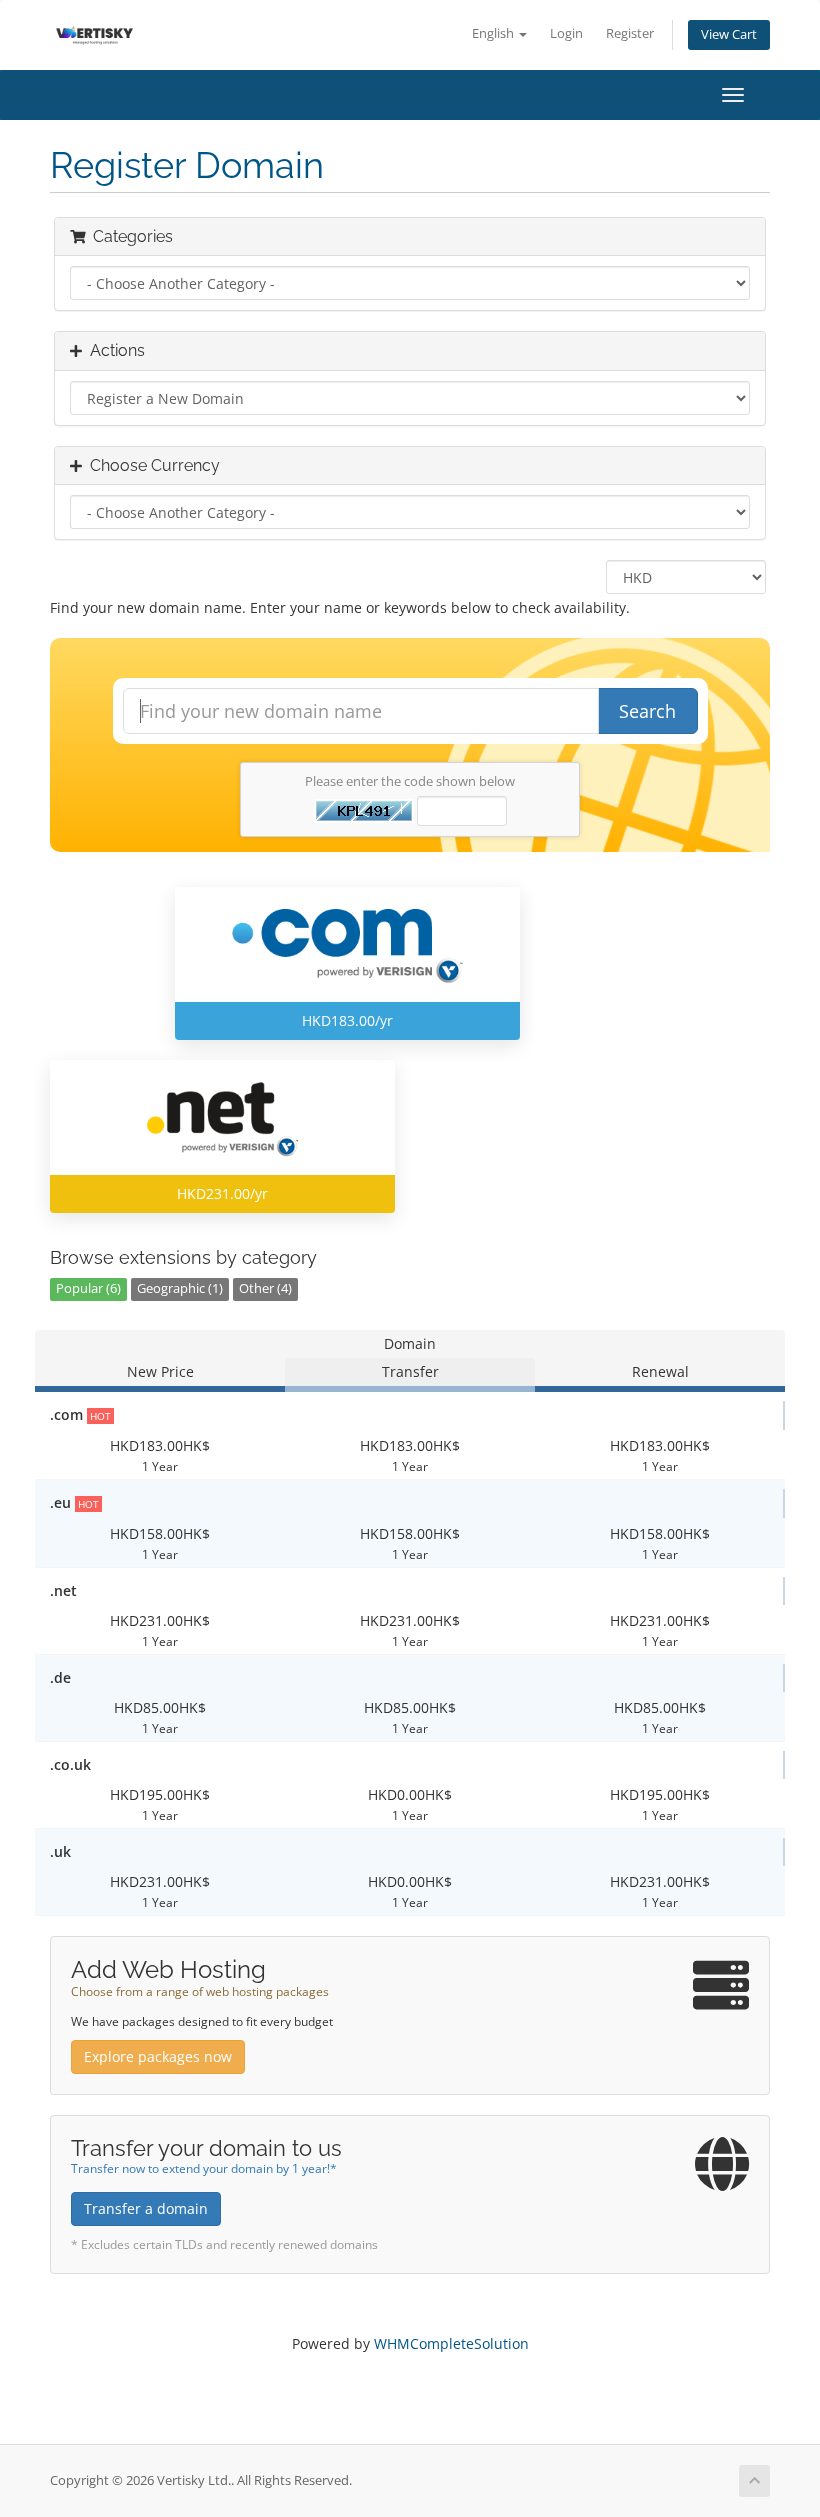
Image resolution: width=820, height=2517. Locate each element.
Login (566, 33)
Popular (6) (88, 1288)
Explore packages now (158, 2056)
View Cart (729, 34)
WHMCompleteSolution (451, 2343)
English (494, 33)
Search (647, 711)
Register (630, 33)
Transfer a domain (146, 2208)
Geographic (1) (180, 1288)
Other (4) (265, 1288)
